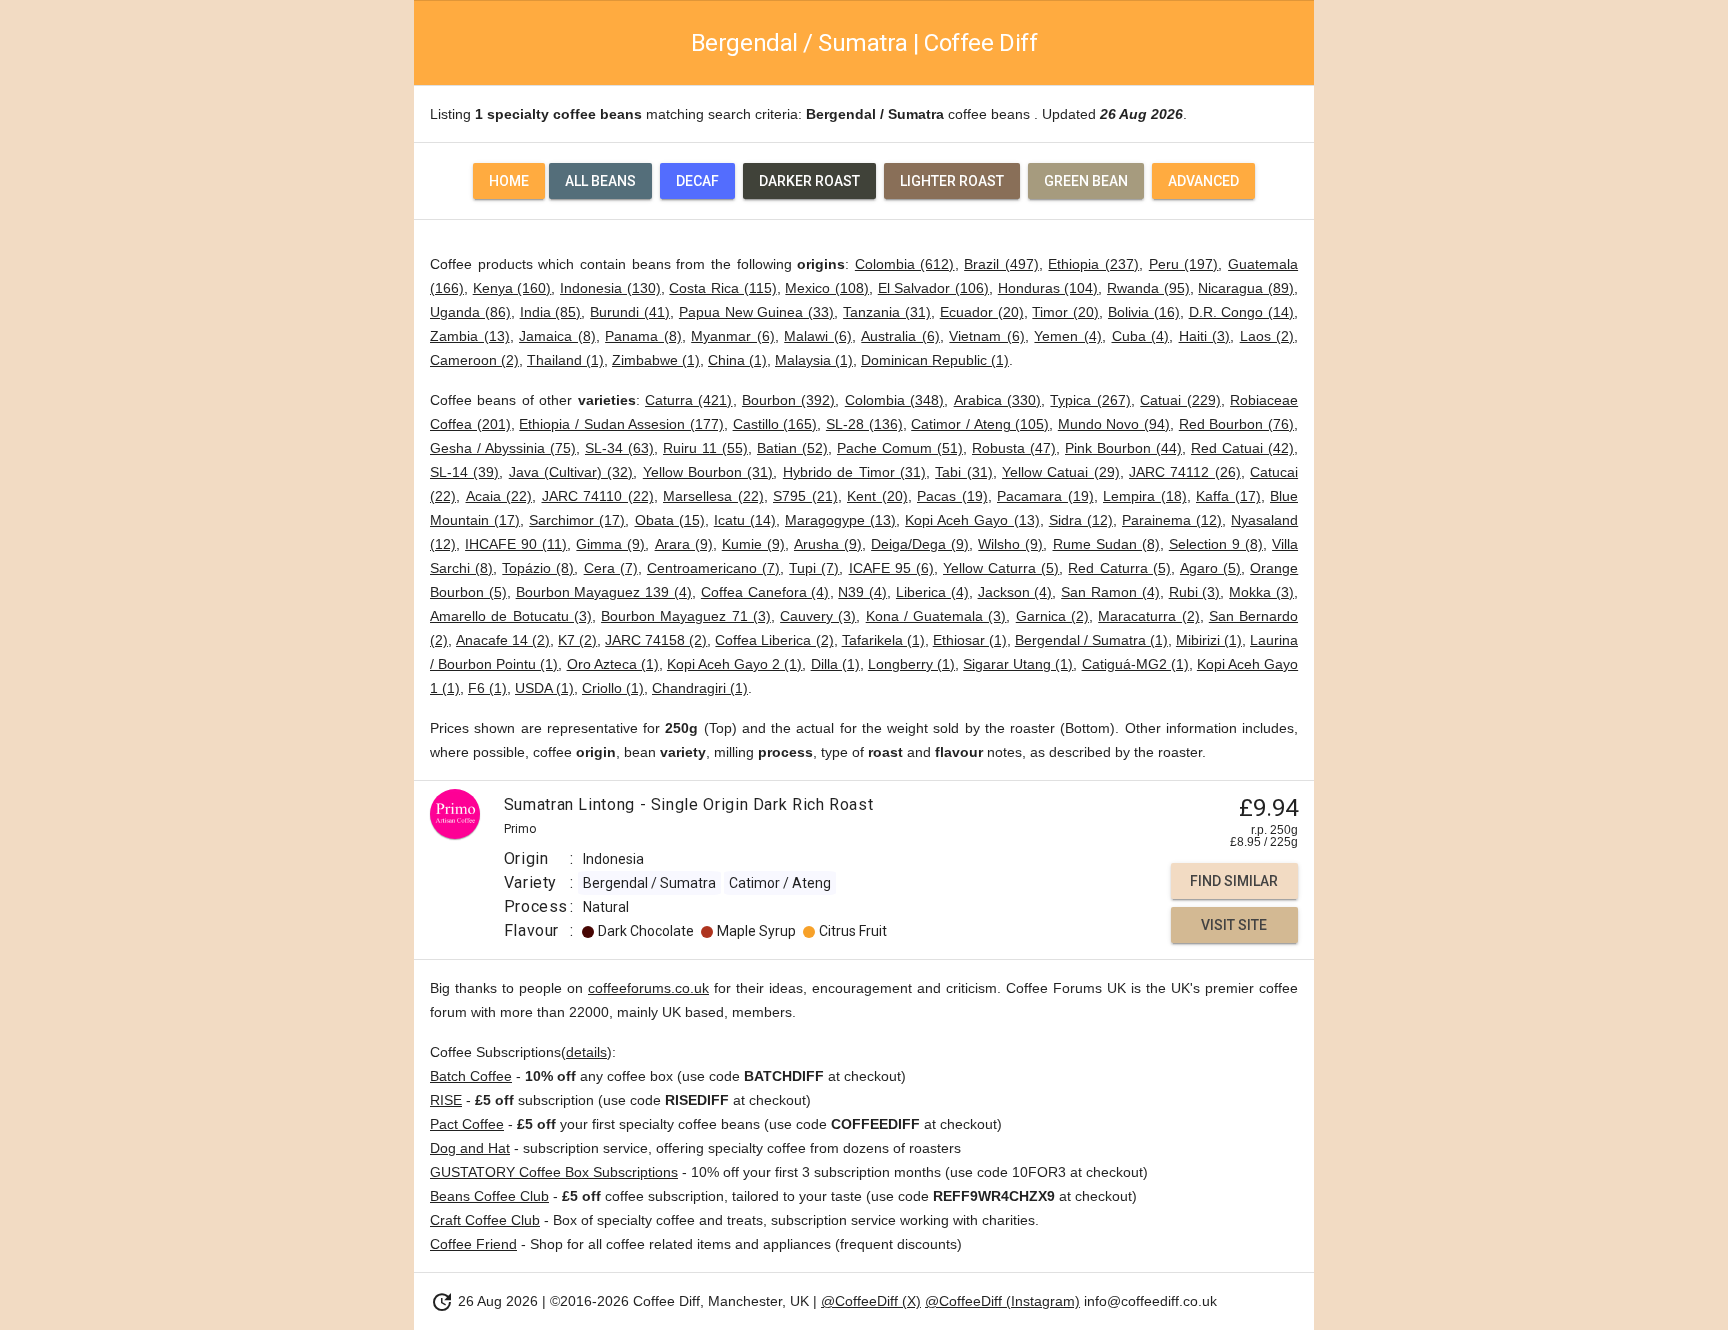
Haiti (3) (1205, 336)
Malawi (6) (818, 336)
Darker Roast (809, 181)
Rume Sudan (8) (1106, 544)
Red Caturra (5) (1119, 568)
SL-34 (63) (619, 448)
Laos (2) (1267, 336)
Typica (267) (1090, 400)
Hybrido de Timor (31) (854, 472)
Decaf (697, 181)
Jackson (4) (1015, 592)
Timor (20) (1065, 312)
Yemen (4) (1068, 336)
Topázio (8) (538, 568)
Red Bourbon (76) (1236, 424)
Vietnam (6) (987, 336)
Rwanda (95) (1148, 288)
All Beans (600, 181)
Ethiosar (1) (970, 640)
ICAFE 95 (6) (891, 568)
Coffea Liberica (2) (774, 640)
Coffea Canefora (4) (765, 592)
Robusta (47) (1014, 448)
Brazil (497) (1001, 264)
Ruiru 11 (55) (705, 448)
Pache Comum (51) (900, 448)
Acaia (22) (499, 496)
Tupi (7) (814, 568)
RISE (446, 1100)
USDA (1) (544, 688)
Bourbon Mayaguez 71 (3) (686, 616)
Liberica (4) (932, 592)
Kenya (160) (512, 288)
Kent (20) (877, 496)
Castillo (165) (775, 424)
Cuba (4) (1141, 336)
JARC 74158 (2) (656, 640)
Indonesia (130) (610, 288)
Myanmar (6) (733, 336)
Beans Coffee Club (489, 1196)
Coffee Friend (473, 1244)
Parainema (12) (1172, 520)
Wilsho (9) (1010, 544)
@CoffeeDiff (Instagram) (1002, 1301)
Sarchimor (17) (577, 520)
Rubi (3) (1195, 592)
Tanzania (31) (887, 312)
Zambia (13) (470, 336)
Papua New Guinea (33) (756, 312)
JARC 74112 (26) (1185, 472)
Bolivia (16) (1144, 312)
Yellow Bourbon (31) (708, 472)
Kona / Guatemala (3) (936, 616)
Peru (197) (1184, 264)
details (586, 1052)
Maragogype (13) (840, 520)
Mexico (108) (827, 288)
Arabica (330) (997, 400)
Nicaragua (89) (1246, 288)
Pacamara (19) (1045, 496)
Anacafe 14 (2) (503, 640)
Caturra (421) (688, 400)
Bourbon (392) (788, 400)
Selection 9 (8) (1216, 544)
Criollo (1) (613, 688)
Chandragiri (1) (700, 688)
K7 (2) (577, 640)
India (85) (551, 312)
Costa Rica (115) (722, 288)
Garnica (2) (1052, 616)
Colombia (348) (894, 400)
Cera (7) (611, 568)
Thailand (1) (565, 360)
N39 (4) (862, 592)
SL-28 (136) (864, 424)
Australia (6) (900, 336)
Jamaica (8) (557, 336)
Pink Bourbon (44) (1123, 448)
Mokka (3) (1261, 592)
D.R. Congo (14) (1242, 312)
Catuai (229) (1180, 400)
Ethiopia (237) (1093, 264)
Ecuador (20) (982, 312)
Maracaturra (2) (1148, 616)
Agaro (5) (1210, 568)
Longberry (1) (911, 664)
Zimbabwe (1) (656, 360)
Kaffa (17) (1228, 496)
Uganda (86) (470, 312)
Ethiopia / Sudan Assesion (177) (621, 424)
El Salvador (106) (933, 288)
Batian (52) (792, 448)
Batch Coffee (471, 1076)
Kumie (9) (753, 544)
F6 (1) (487, 688)
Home (509, 181)
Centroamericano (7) (713, 568)
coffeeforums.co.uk (648, 988)
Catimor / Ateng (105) (980, 424)
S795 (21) (805, 496)
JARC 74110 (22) (598, 496)
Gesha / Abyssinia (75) (503, 448)
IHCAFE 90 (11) (516, 544)
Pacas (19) (952, 496)
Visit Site (1234, 925)
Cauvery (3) (818, 616)
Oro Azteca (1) (613, 664)
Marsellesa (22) (713, 496)
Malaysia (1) (814, 360)
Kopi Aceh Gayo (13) (972, 520)
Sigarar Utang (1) (1018, 664)
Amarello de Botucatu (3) (511, 616)
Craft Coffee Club (485, 1220)
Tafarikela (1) (883, 640)
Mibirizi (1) (1209, 640)
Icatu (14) (745, 520)
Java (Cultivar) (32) (571, 472)
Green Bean (1086, 181)
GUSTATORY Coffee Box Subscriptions (554, 1172)
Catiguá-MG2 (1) (1135, 664)
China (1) (737, 360)
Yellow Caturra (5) (1001, 568)
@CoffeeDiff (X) (871, 1301)
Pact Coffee (467, 1124)
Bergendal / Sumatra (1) (1091, 640)
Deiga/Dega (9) (920, 544)
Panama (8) (643, 336)
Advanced (1203, 181)
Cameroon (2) (474, 360)
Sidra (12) (1081, 520)
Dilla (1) (835, 664)
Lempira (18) (1145, 496)
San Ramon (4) (1110, 592)
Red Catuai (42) (1242, 448)
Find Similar (1234, 881)
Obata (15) (670, 520)
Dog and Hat (470, 1148)
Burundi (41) (630, 312)
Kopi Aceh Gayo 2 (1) (735, 664)
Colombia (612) (905, 264)
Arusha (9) (828, 544)
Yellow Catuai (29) (1061, 472)
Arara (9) (684, 544)
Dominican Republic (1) (935, 360)
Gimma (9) (610, 544)
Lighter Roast (952, 181)
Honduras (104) (1048, 288)
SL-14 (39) (464, 472)
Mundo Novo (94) (1114, 424)
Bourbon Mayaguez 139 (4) (604, 592)
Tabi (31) (963, 472)
